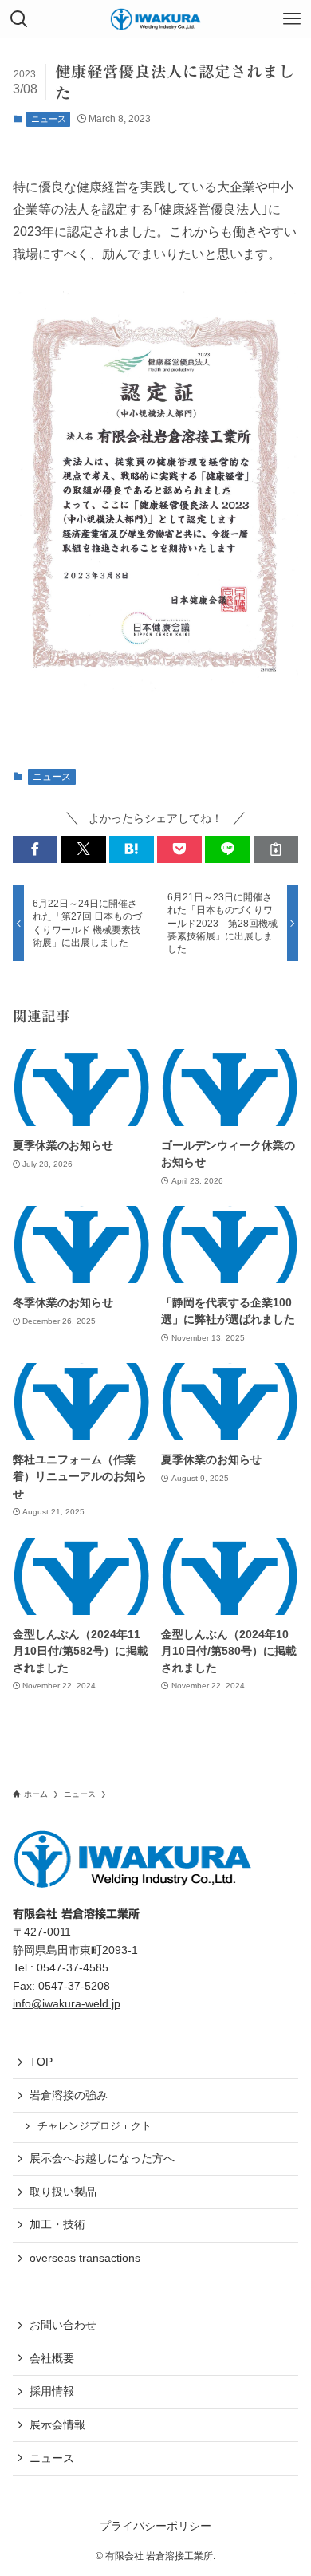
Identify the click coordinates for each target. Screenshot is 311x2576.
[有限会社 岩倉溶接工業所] (155, 19)
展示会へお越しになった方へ (102, 2158)
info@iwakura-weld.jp (67, 2003)
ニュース (49, 119)
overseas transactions (85, 2258)
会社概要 (52, 2358)
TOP (41, 2062)
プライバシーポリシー (155, 2526)
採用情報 (52, 2391)
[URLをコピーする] (276, 849)
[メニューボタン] (292, 19)
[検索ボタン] (19, 19)
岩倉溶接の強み (69, 2095)
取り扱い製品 (63, 2192)
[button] (35, 849)
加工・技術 (57, 2224)
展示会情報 (57, 2424)
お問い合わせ (63, 2325)
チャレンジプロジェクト (94, 2126)
